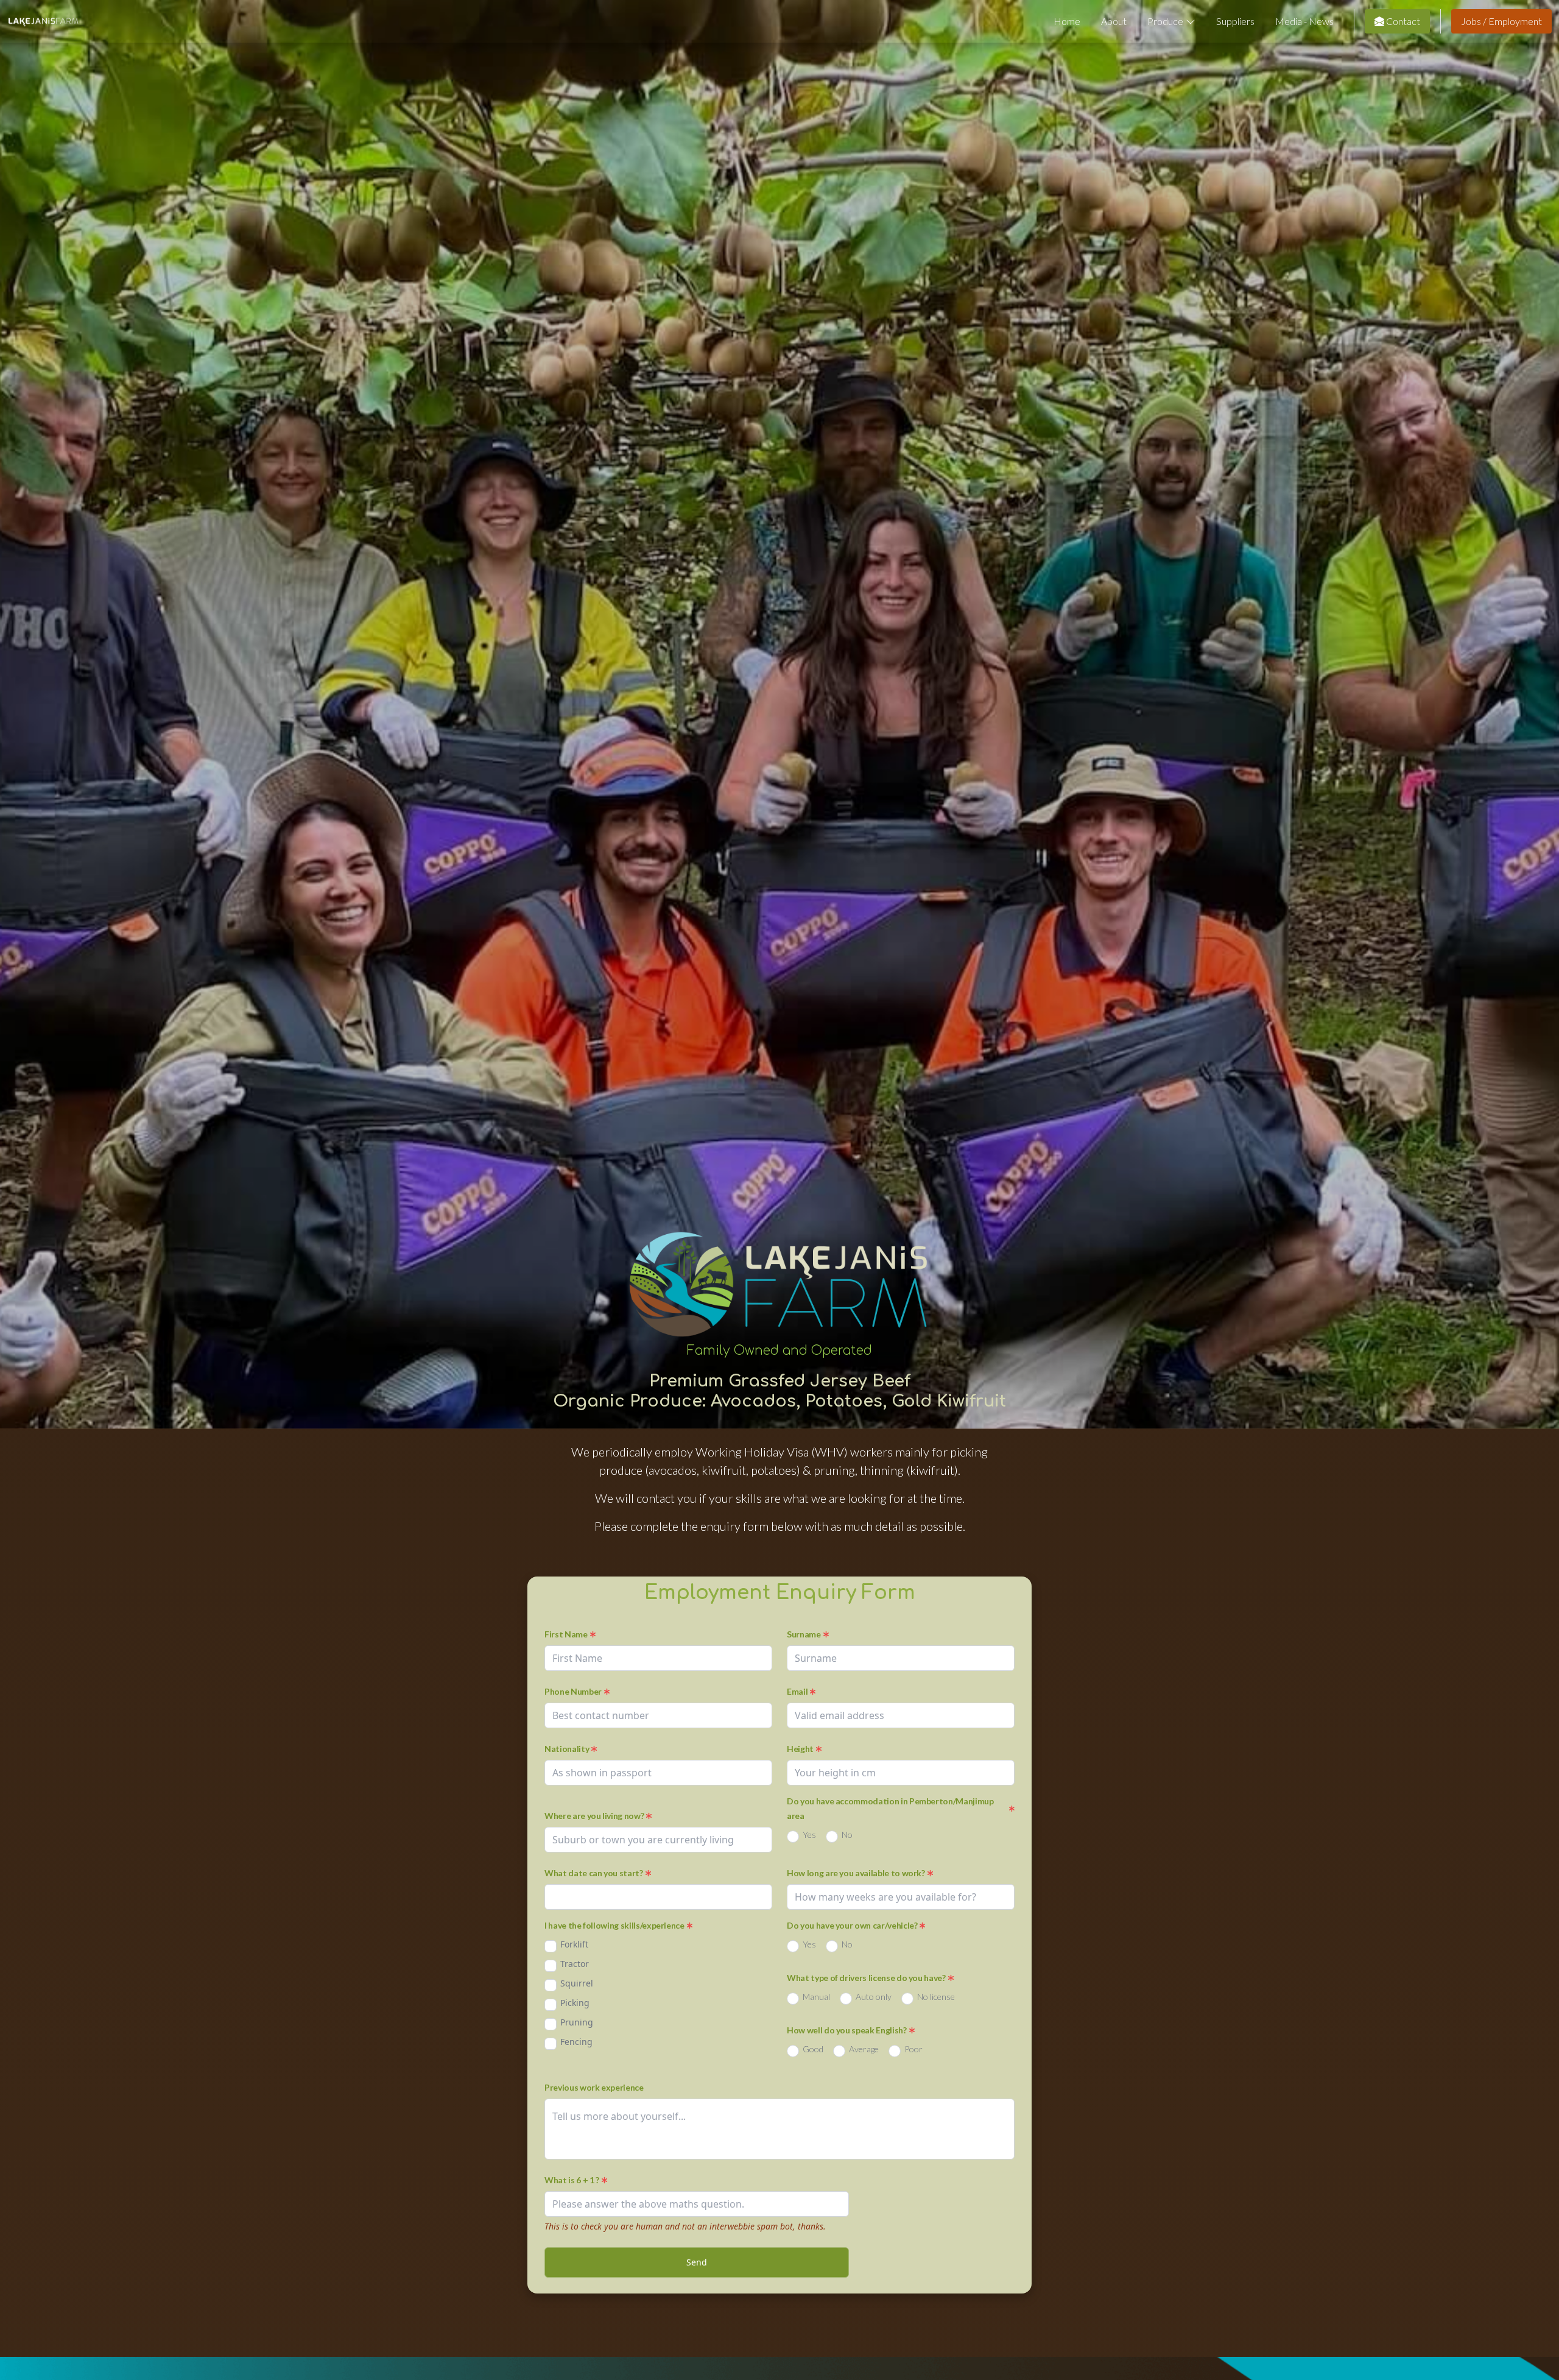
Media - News (1304, 21)
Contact (1402, 21)
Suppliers (1235, 21)
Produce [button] (1165, 21)
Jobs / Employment (1501, 21)
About (1114, 21)
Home (1067, 21)
